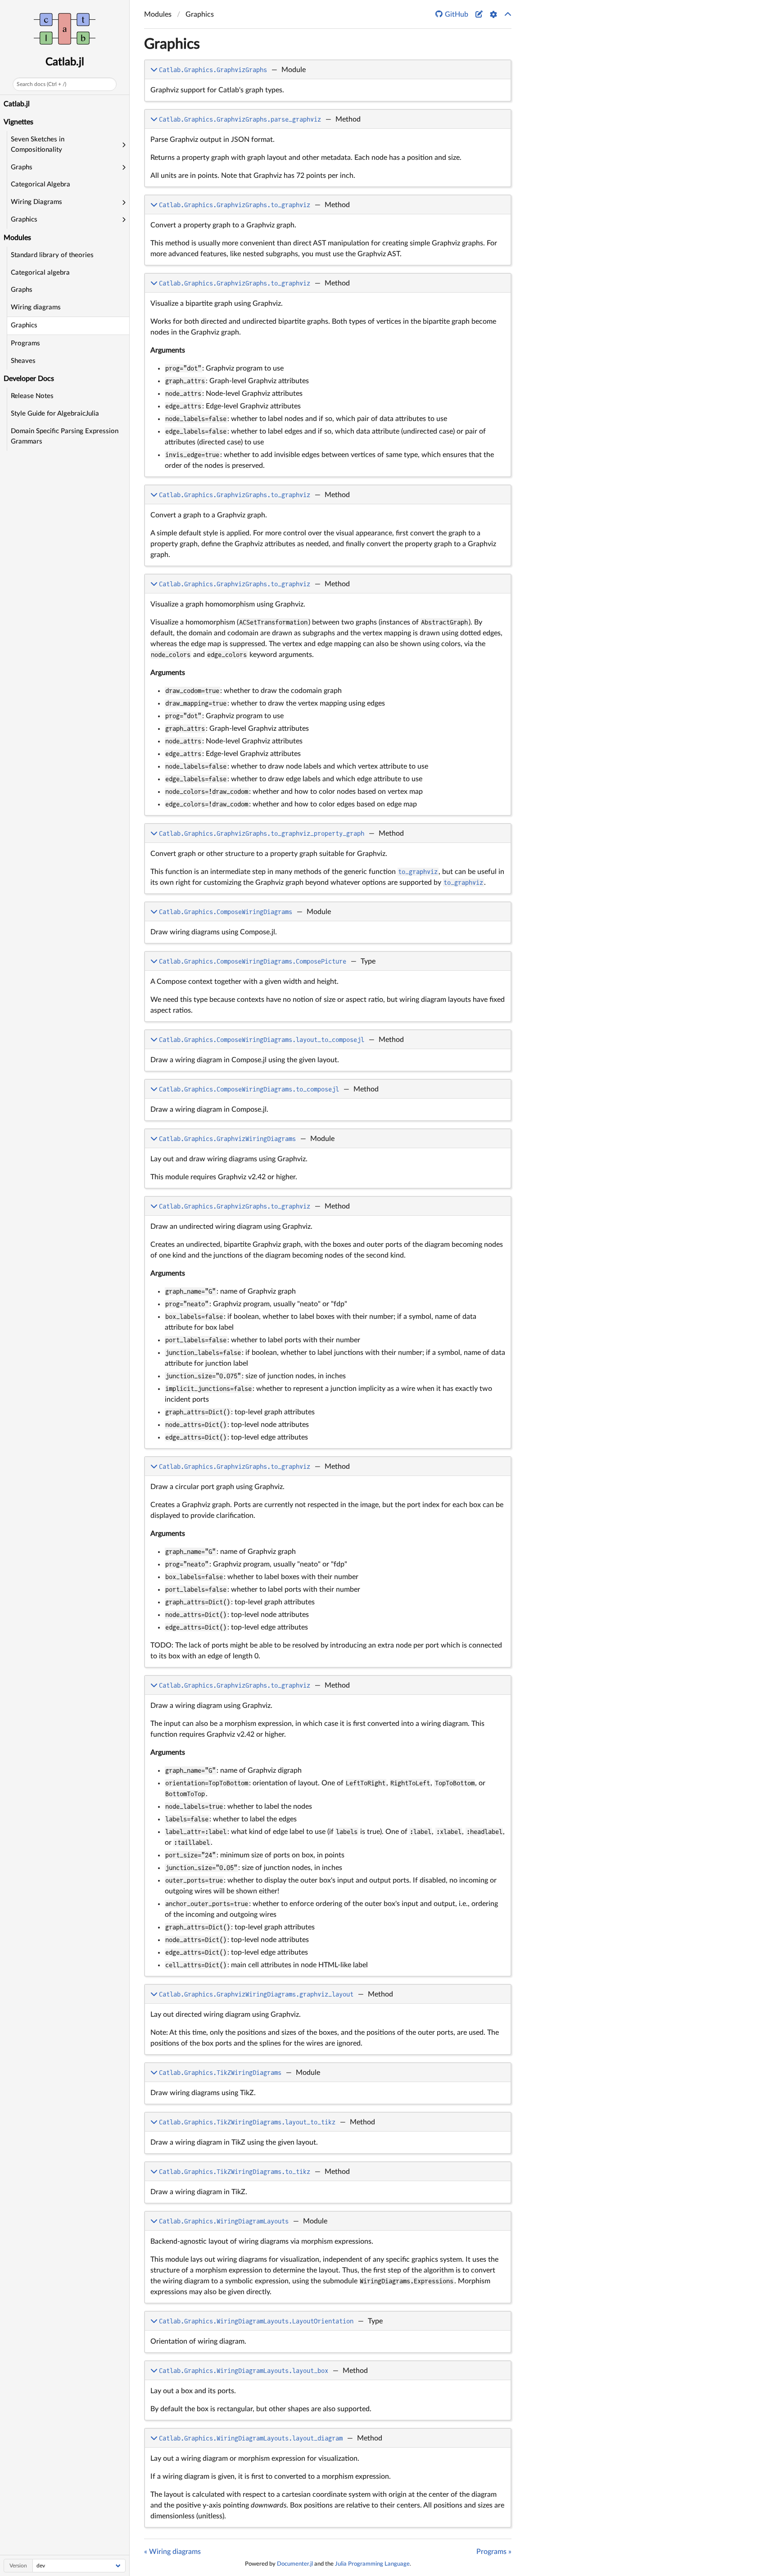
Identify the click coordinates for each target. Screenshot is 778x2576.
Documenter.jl (295, 2564)
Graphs (22, 290)
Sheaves (23, 361)
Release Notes (32, 396)
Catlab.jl (65, 62)
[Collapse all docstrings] (508, 14)
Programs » (494, 2552)
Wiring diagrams (36, 307)
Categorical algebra (40, 273)
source (496, 93)
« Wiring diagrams (172, 2552)
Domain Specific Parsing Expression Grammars (65, 436)
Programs (25, 343)
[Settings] (493, 14)
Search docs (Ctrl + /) (41, 84)
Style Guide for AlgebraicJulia (55, 414)
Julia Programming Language (372, 2564)
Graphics (24, 325)
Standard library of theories (52, 255)
